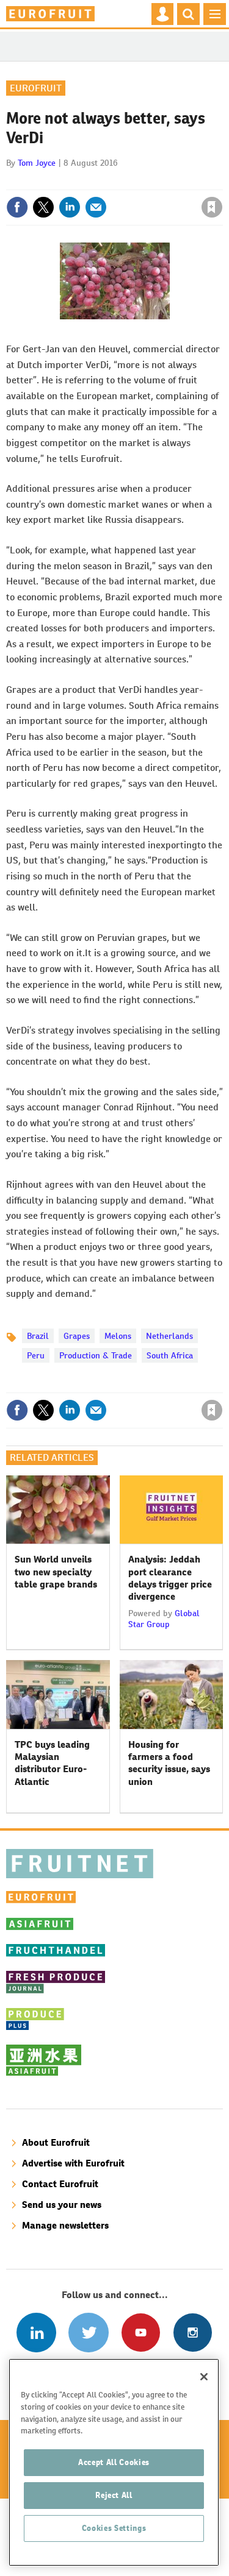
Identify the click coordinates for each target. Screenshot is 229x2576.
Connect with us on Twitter (88, 2333)
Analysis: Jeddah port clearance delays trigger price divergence (170, 1578)
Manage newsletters (65, 2225)
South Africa (170, 1355)
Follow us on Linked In (36, 2333)
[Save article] (212, 207)
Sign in (66, 181)
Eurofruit (36, 88)
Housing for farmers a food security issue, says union (169, 1763)
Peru (36, 1355)
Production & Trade (96, 1355)
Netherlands (169, 1336)
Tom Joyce (37, 163)
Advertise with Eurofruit (73, 2163)
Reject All (114, 2495)
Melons (118, 1336)
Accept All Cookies (114, 2462)
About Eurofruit (56, 2142)
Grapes (77, 1336)
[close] (221, 181)
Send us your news (62, 2205)
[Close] (204, 2377)
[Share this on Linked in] (70, 207)
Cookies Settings (114, 2528)
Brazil (38, 1336)
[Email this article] (96, 207)
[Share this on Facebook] (17, 207)
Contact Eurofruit (60, 2184)
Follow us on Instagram (193, 2333)
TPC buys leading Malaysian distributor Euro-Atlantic (52, 1763)
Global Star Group (164, 1619)
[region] (114, 2462)
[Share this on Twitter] (43, 207)
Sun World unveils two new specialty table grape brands (56, 1572)
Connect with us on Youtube (141, 2333)
